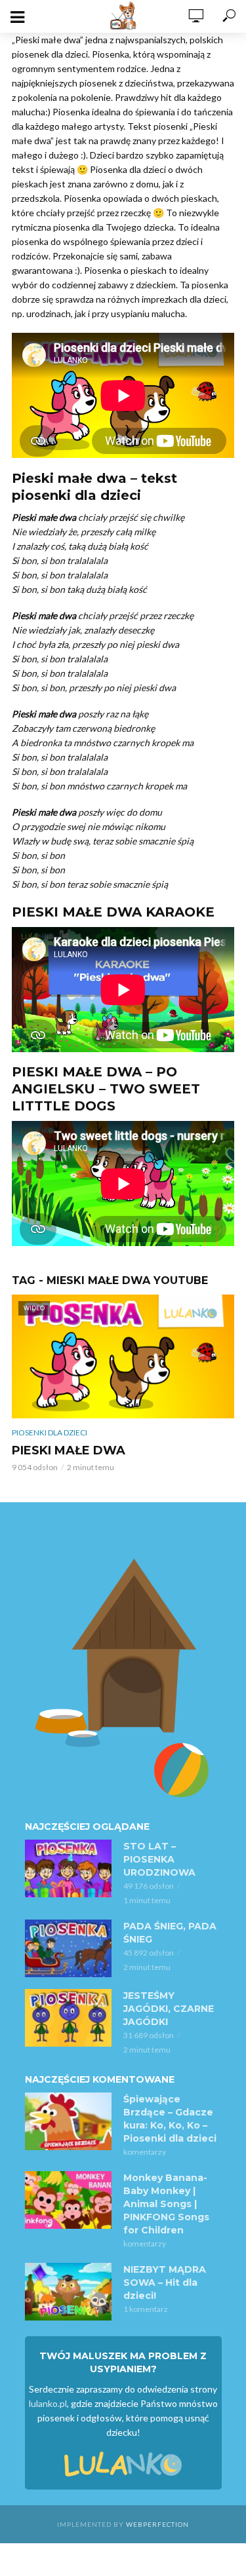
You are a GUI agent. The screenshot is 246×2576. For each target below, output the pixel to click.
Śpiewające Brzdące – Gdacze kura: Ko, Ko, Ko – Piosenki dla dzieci (170, 2119)
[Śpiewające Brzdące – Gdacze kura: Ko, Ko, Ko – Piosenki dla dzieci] (68, 2121)
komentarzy (145, 2152)
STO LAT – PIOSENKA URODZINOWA (159, 1859)
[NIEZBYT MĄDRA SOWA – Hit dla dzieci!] (68, 2292)
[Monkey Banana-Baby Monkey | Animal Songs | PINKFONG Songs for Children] (68, 2200)
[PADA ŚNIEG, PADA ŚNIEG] (68, 1948)
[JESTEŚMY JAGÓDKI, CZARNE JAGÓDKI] (68, 2018)
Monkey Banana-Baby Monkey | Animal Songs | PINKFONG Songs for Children (166, 2204)
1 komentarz (146, 2309)
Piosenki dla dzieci (50, 1432)
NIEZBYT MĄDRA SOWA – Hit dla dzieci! (165, 2282)
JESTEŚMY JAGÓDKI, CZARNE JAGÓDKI (169, 2009)
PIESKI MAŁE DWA (69, 1450)
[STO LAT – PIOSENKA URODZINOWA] (68, 1868)
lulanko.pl (48, 2403)
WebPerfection (157, 2524)
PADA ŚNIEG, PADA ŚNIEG (170, 1933)
